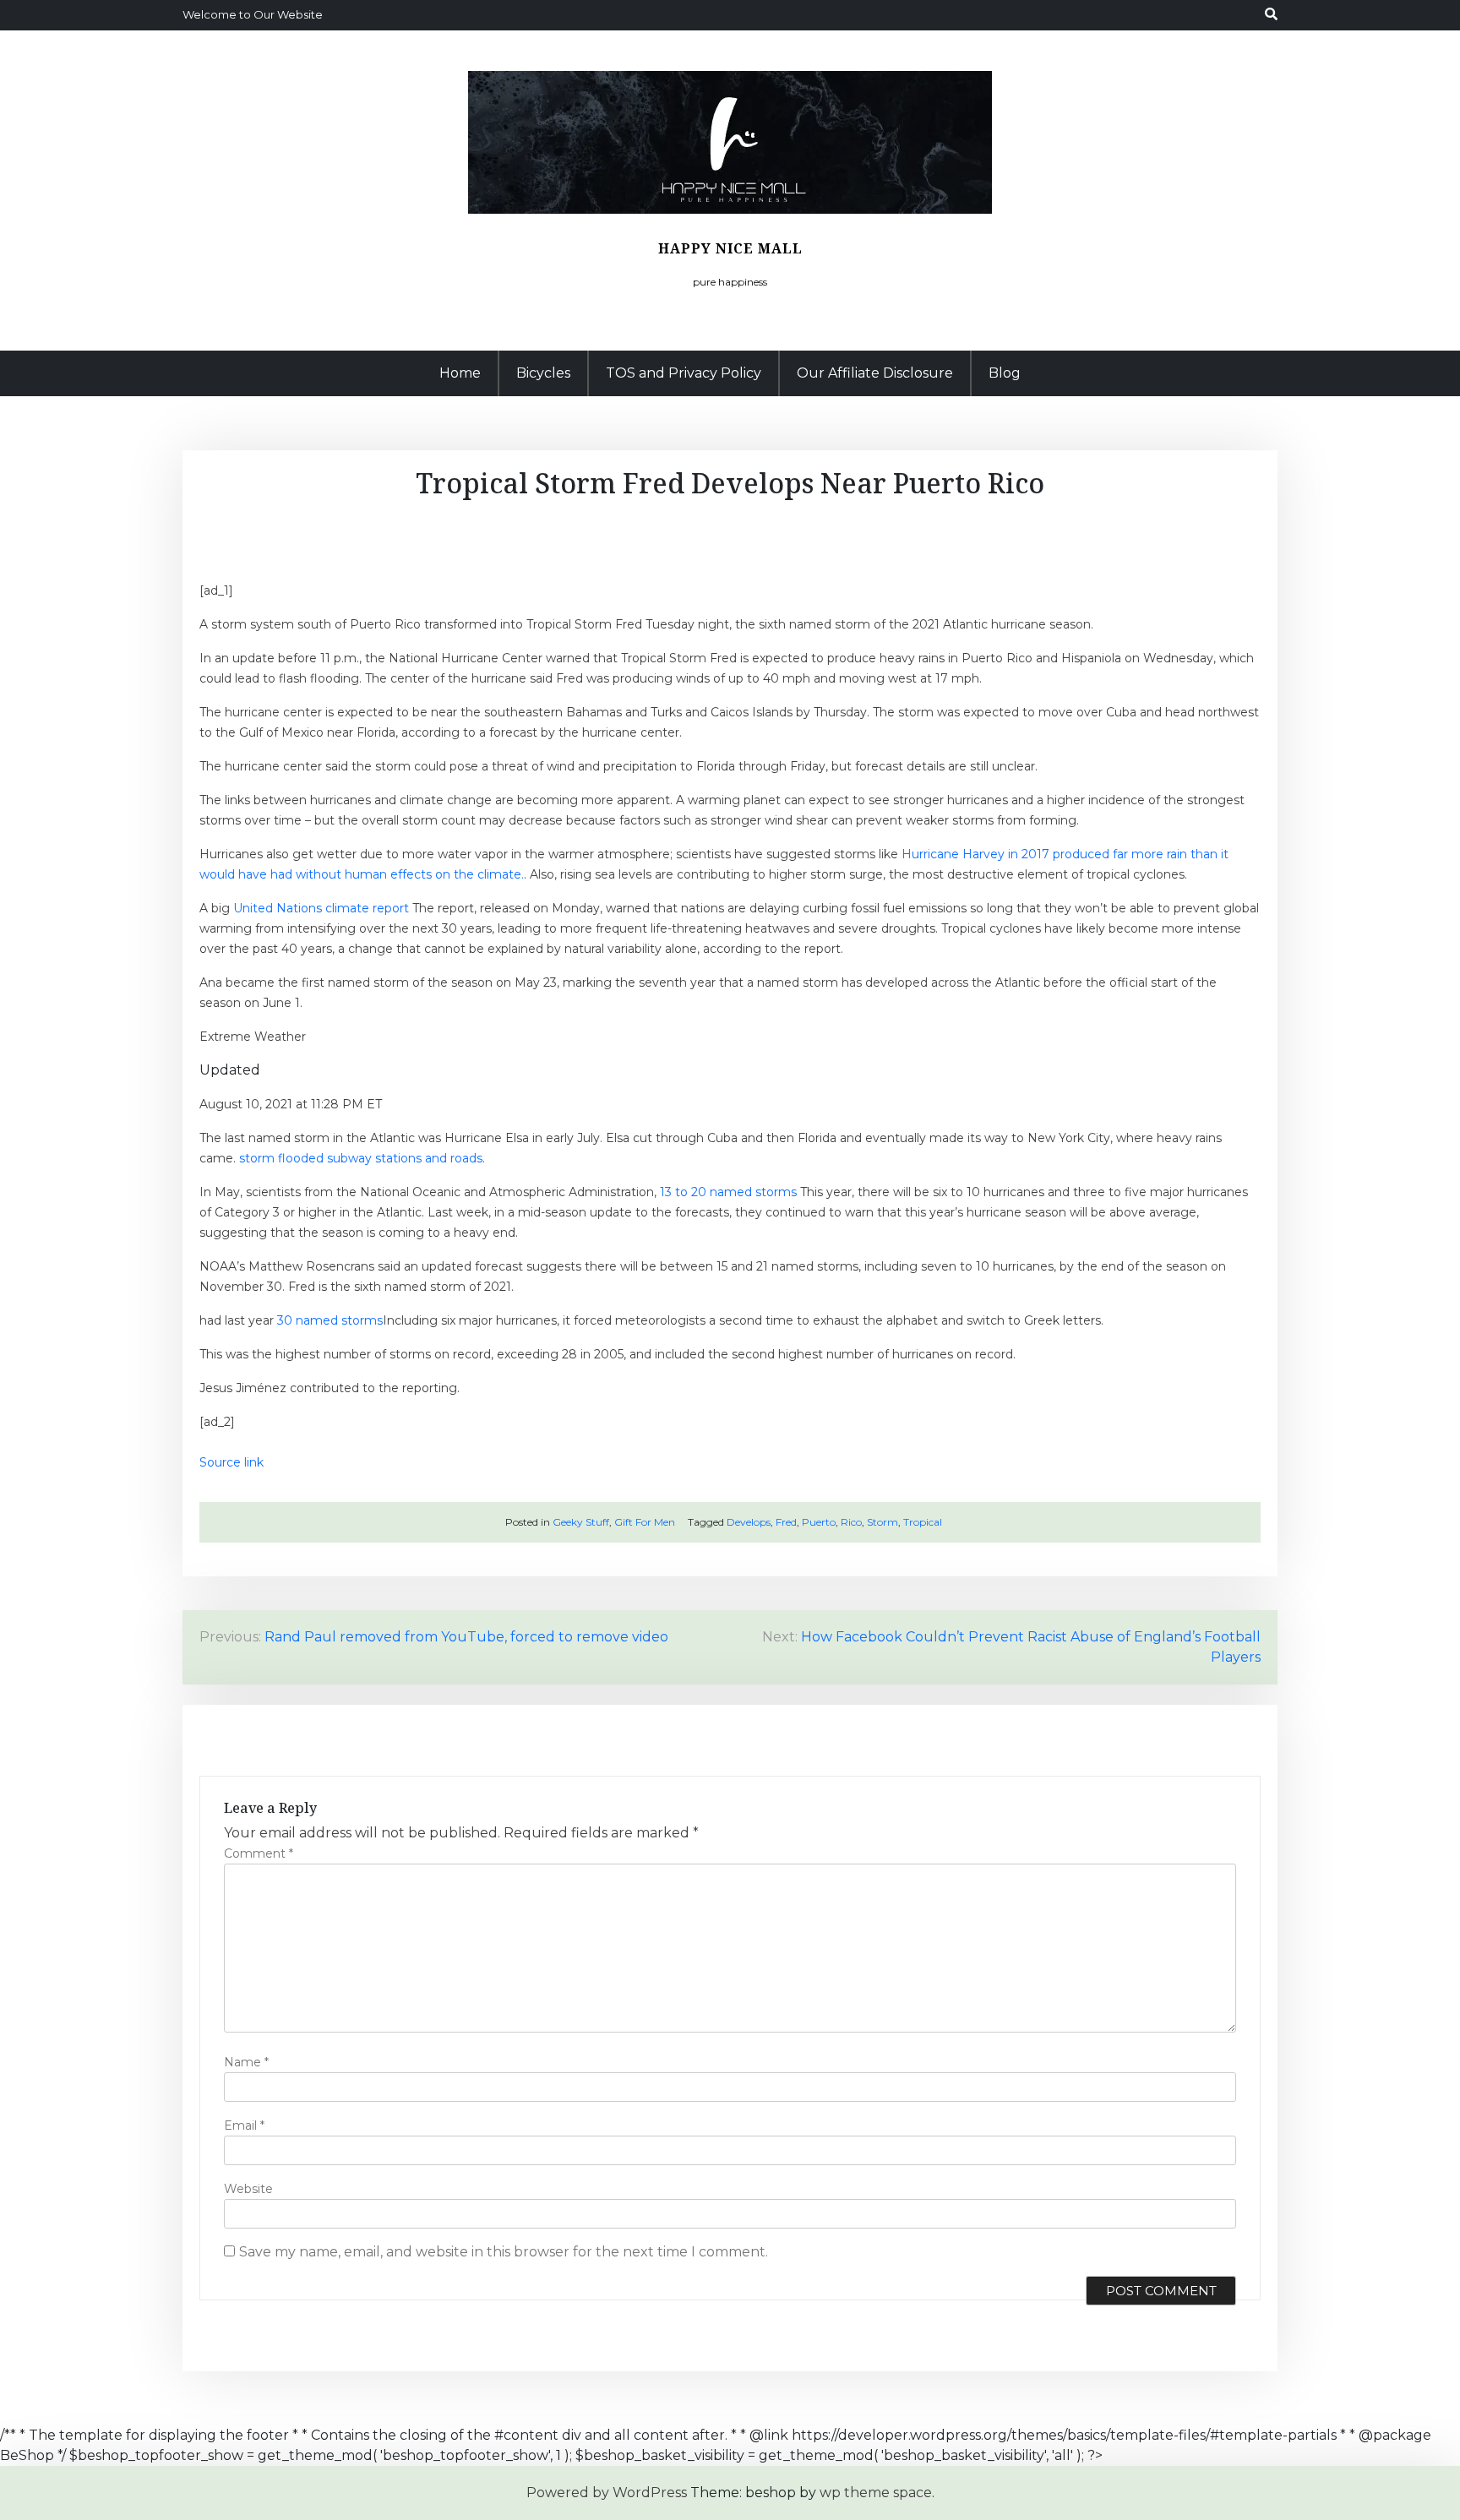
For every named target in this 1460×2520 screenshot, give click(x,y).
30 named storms (330, 1320)
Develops (749, 1522)
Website (248, 2189)
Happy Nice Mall (730, 248)
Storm (883, 1522)
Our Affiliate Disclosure (875, 373)
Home (460, 373)
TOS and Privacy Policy (684, 373)
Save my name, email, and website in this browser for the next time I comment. (504, 2252)
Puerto (819, 1522)
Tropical (923, 1522)
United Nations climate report (321, 908)
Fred (786, 1522)
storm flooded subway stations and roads (361, 1158)
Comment (259, 1853)
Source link (232, 1462)
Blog (1005, 373)
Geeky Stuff (581, 1522)
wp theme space (876, 2493)
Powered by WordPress (607, 2493)
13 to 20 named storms (728, 1192)
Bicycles (543, 373)
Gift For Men (645, 1522)
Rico (851, 1522)
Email (244, 2125)
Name (246, 2062)
